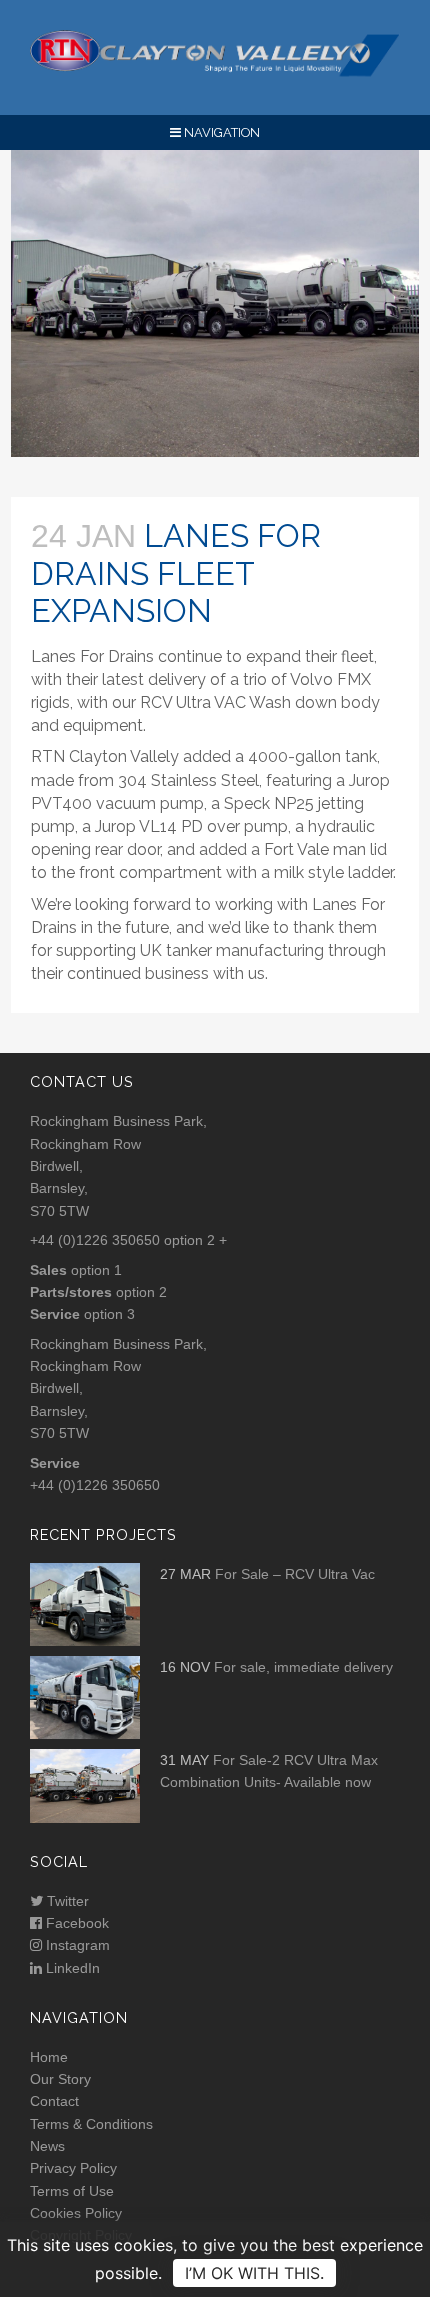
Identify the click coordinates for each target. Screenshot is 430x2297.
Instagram (76, 1945)
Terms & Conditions (91, 2124)
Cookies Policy (76, 2213)
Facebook (75, 1923)
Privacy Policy (73, 2168)
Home (49, 2057)
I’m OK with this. (254, 2273)
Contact (54, 2101)
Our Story (60, 2079)
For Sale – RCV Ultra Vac (295, 1574)
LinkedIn (71, 1968)
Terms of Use (72, 2191)
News (47, 2146)
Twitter (66, 1901)
